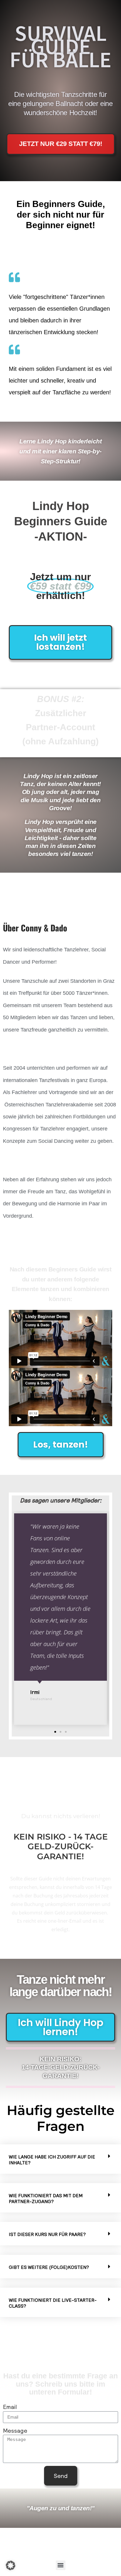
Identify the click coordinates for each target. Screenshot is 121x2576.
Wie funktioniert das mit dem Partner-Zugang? (46, 2198)
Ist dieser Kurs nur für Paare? (47, 2234)
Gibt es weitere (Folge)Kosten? (49, 2267)
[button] (55, 1732)
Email (10, 2407)
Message (15, 2430)
